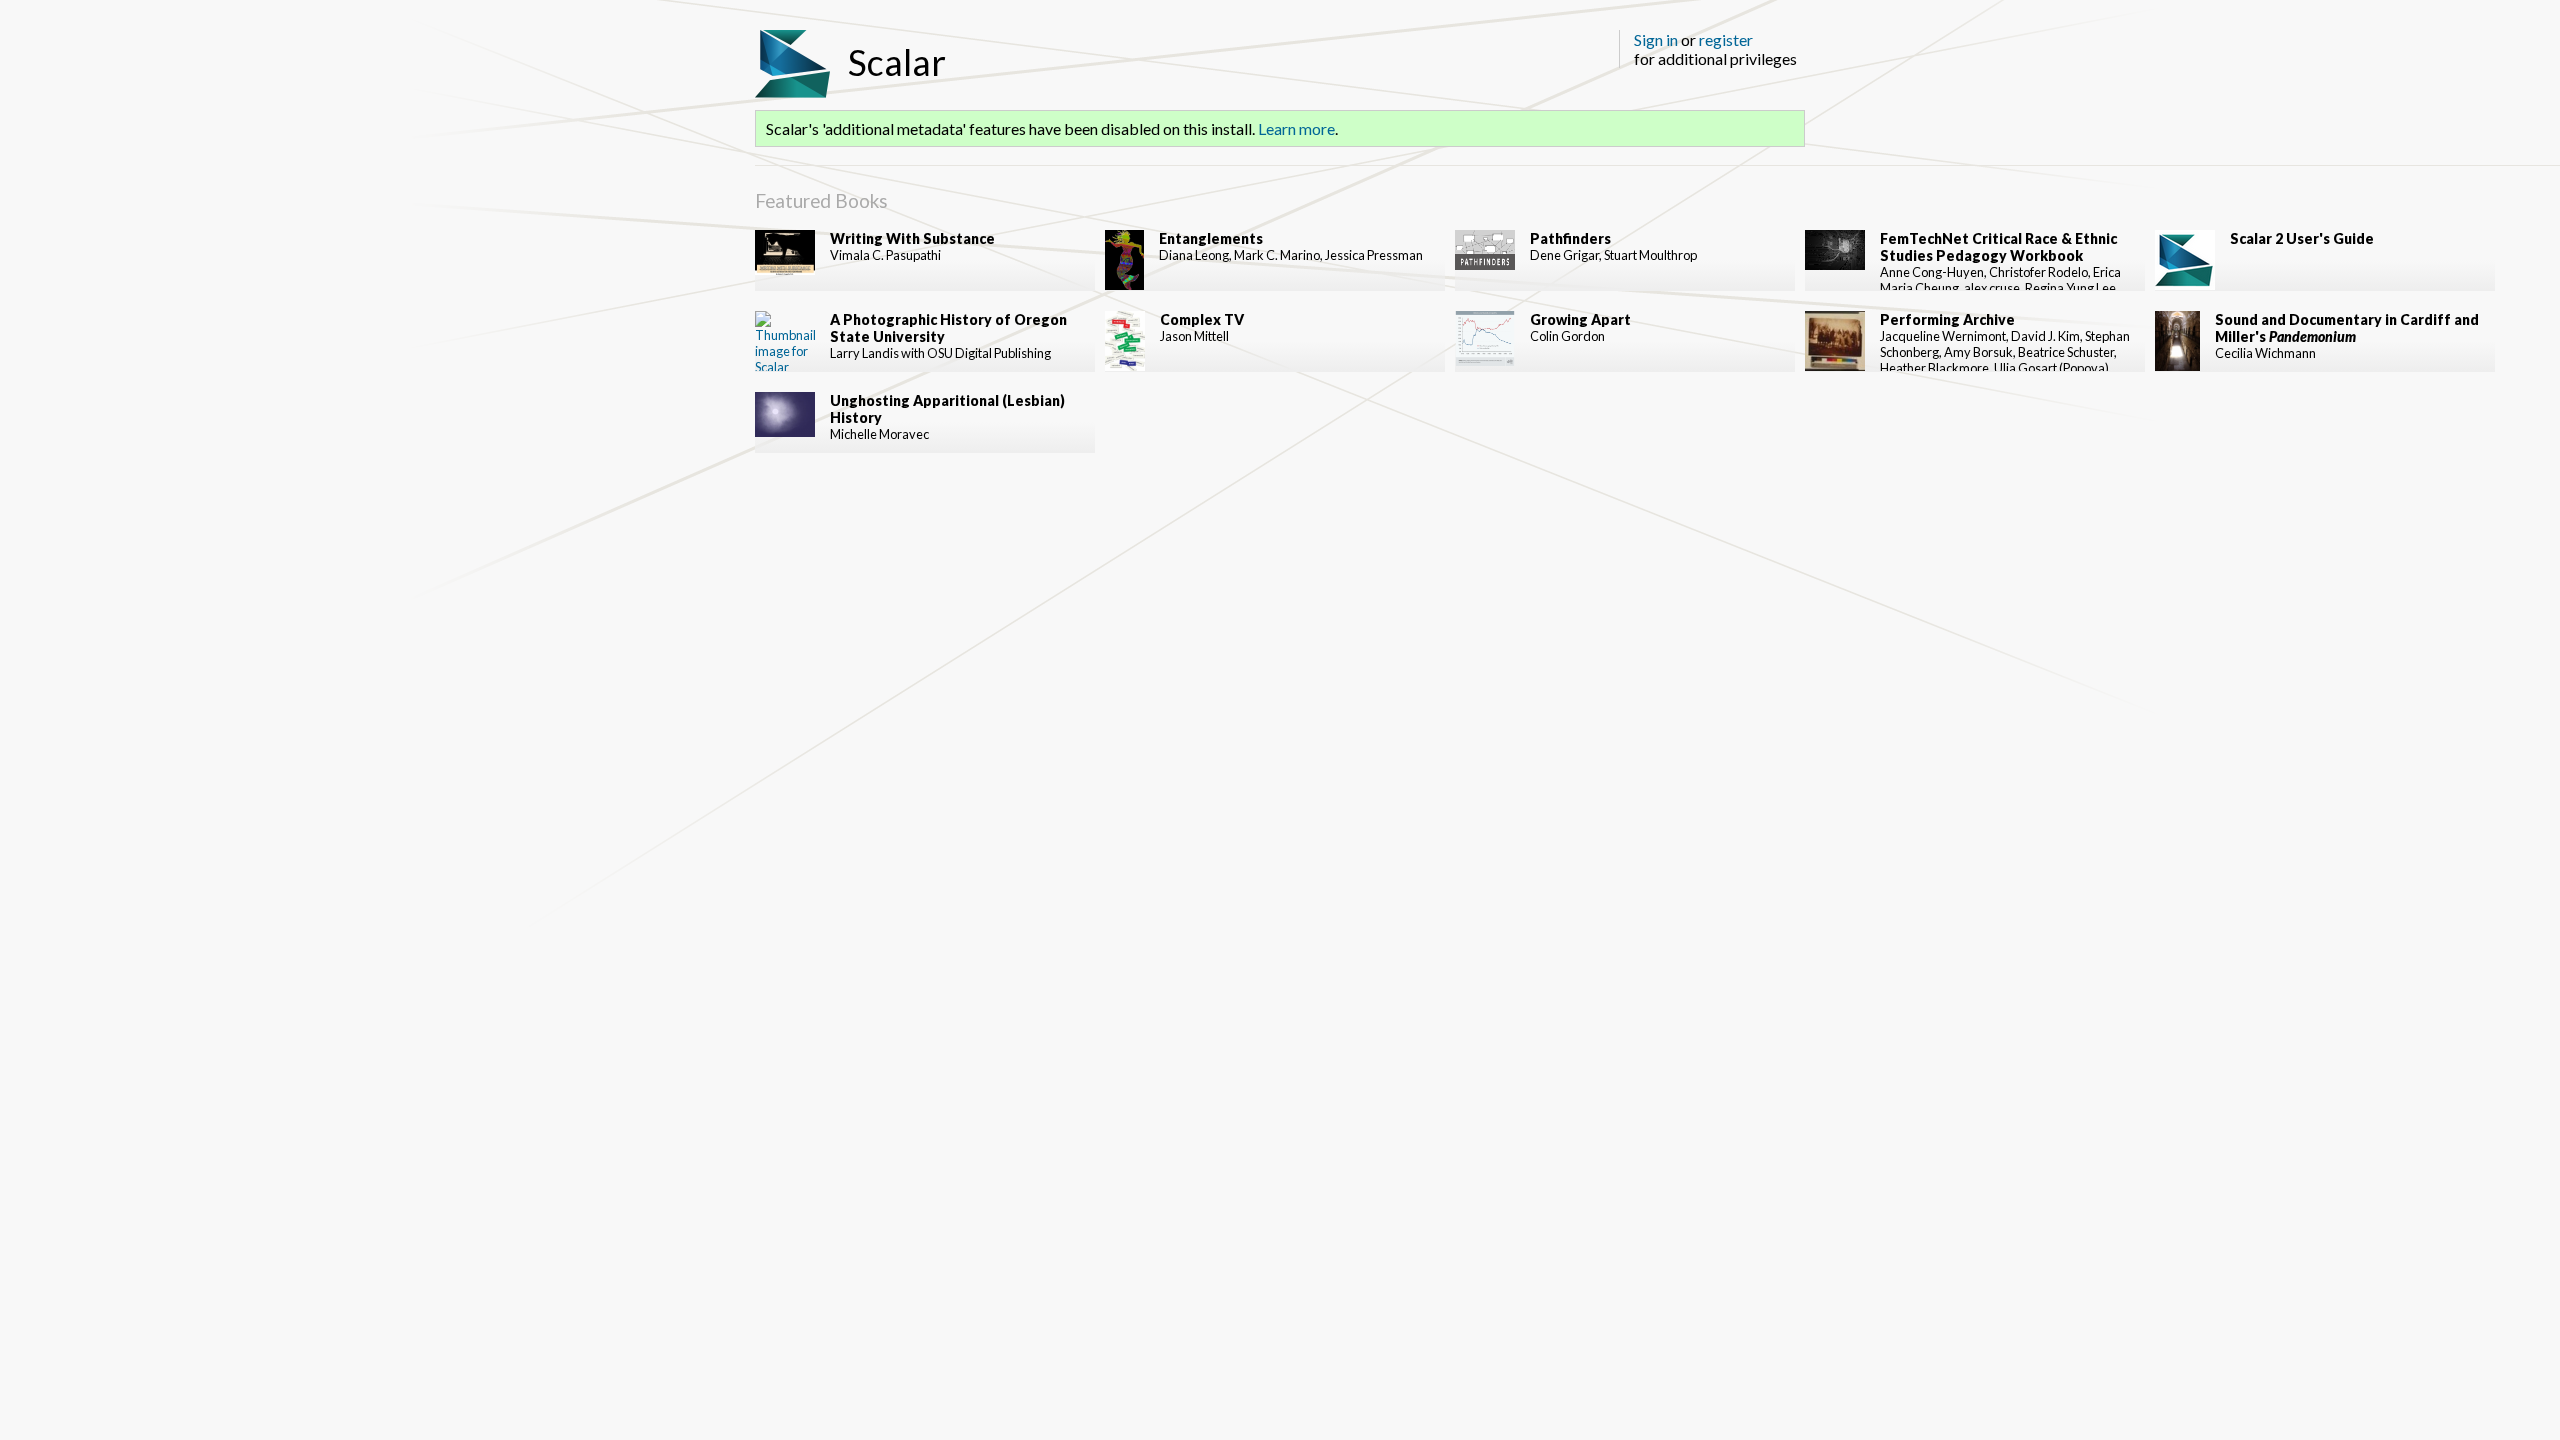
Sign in (1656, 39)
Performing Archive (1947, 319)
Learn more (1296, 128)
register (1726, 39)
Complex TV (1202, 319)
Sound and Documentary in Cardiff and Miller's (2347, 328)
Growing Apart (1580, 319)
